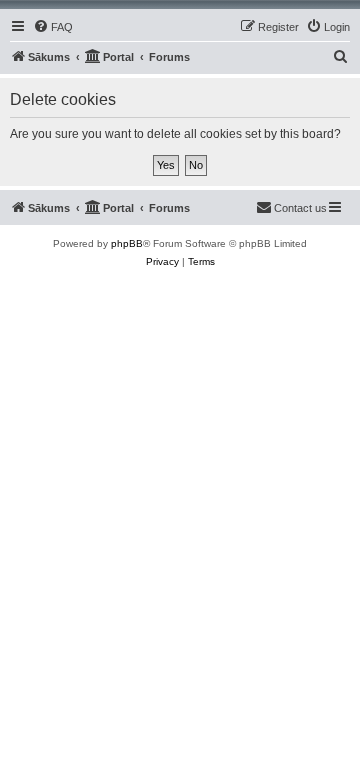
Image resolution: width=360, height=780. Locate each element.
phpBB (127, 243)
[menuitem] (53, 27)
